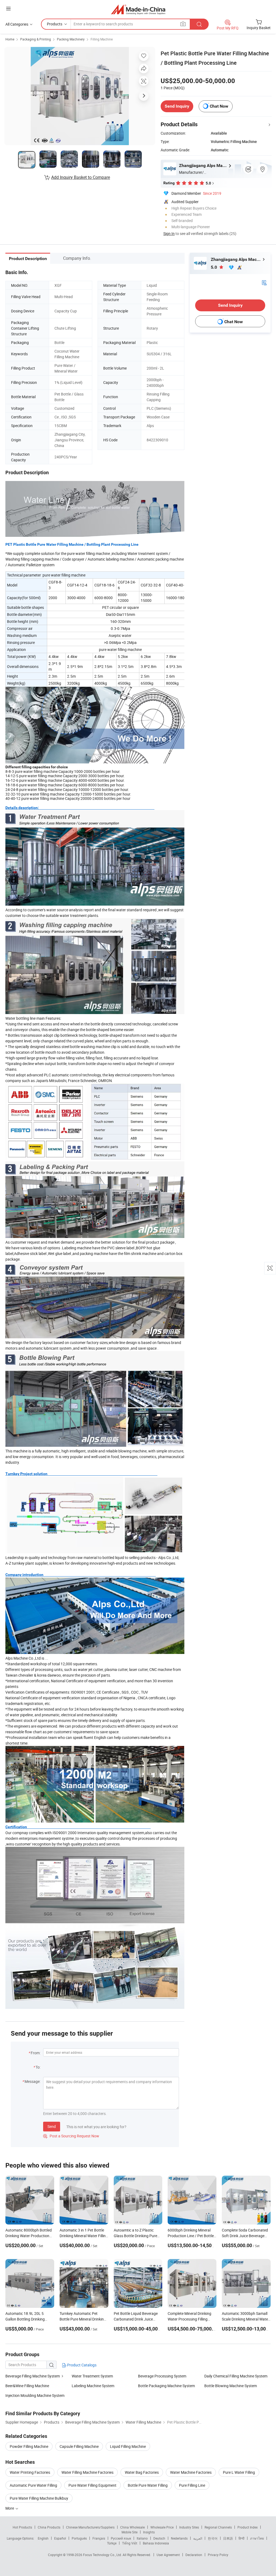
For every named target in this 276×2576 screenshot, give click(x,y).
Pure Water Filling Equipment (92, 2485)
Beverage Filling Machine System (33, 2376)
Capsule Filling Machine (79, 2446)
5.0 (214, 267)
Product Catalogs (81, 2365)
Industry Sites (189, 2527)
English (43, 2538)
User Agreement (168, 2555)
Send (52, 2126)
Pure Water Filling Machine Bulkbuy (39, 2498)
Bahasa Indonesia (156, 2543)
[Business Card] (264, 282)
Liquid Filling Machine (128, 2446)
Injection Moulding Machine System (35, 2395)
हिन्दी (241, 2538)
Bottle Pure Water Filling (148, 2485)
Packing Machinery (71, 39)
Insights (149, 2532)
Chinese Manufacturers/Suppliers (90, 2527)
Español (60, 2538)
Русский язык (121, 2538)
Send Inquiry (177, 106)
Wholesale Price (162, 2527)
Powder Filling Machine (29, 2446)
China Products (49, 2527)
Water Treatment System (92, 2376)
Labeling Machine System (93, 2386)
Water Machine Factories (191, 2472)
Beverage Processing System (162, 2376)
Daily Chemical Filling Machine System (236, 2376)
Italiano (142, 2538)
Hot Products (22, 2527)
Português (79, 2538)
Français (99, 2538)
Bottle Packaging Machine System (166, 2386)
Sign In (169, 233)
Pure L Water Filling (239, 2472)
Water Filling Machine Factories (87, 2472)
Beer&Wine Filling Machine (27, 2386)
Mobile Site (130, 2532)
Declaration (194, 2555)
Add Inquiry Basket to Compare (81, 177)
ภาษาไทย (257, 2538)
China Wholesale (132, 2527)
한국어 (213, 2538)
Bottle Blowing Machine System (231, 2386)
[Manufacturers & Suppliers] (138, 9)
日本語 (228, 2538)
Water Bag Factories (142, 2472)
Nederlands (179, 2538)
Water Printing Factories (30, 2472)
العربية (198, 2538)
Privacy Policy (218, 2555)
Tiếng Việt (130, 2543)
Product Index (248, 2527)
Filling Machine (102, 39)
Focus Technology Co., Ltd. (103, 2555)
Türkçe (112, 2543)
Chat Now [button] (219, 106)
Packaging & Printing (36, 39)
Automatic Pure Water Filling (33, 2485)
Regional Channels (218, 2527)
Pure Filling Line (192, 2485)
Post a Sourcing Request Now (71, 2136)
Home (10, 39)
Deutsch (159, 2538)
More (10, 2508)
